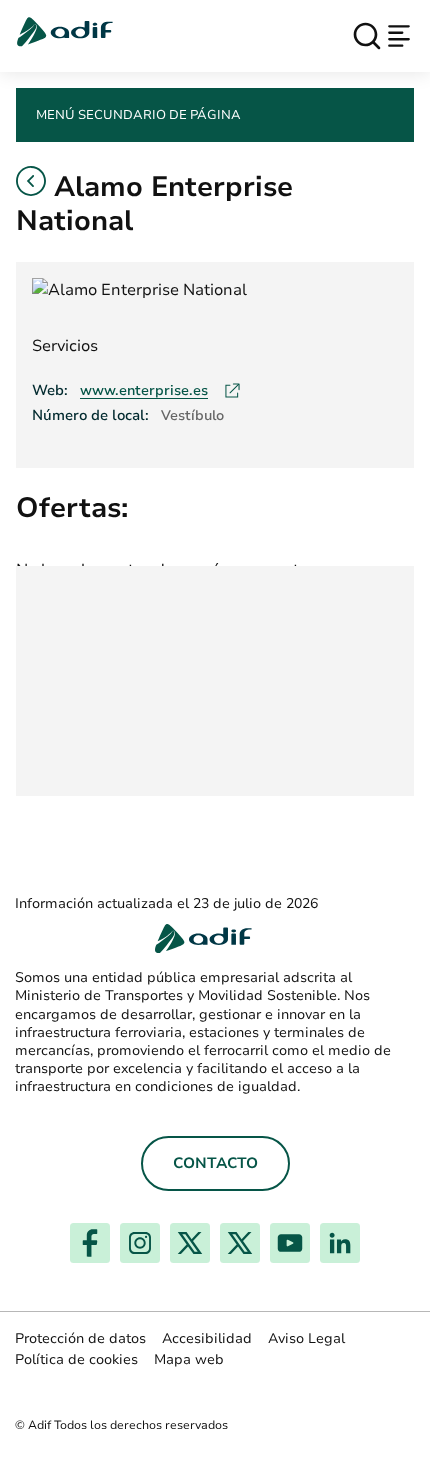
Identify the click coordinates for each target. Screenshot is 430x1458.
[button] (31, 181)
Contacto (215, 1163)
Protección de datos (80, 1338)
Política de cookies (76, 1359)
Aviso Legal (306, 1338)
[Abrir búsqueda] (367, 36)
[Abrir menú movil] (399, 36)
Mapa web (189, 1359)
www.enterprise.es (160, 390)
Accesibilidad (207, 1338)
